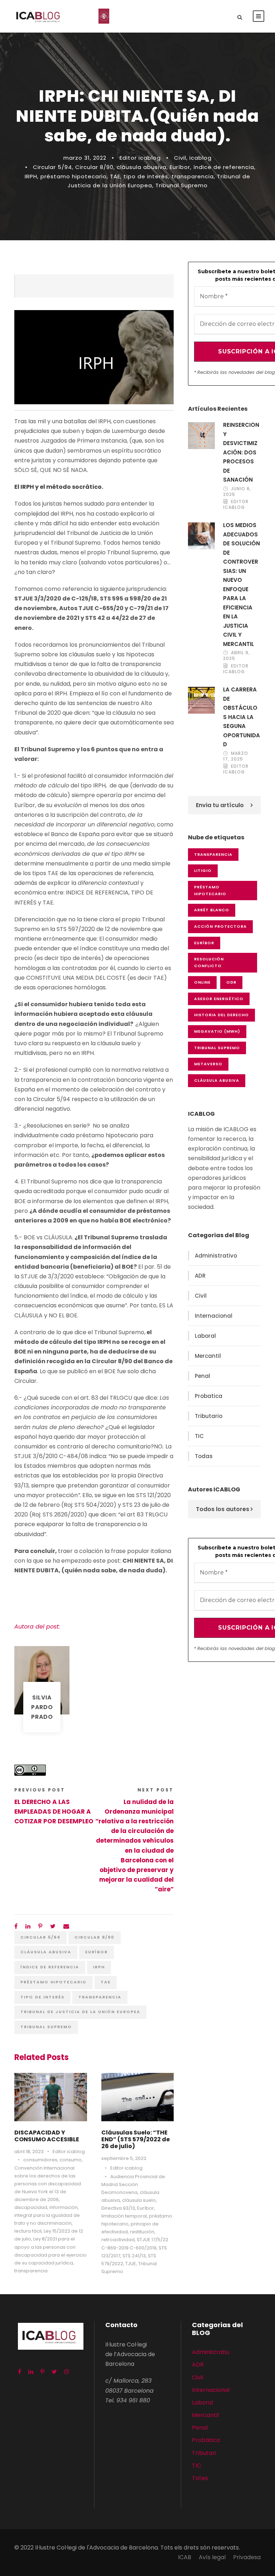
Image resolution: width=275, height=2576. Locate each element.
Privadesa (247, 2557)
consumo (71, 2160)
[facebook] (20, 2372)
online (202, 982)
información (64, 2207)
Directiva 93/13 (118, 2208)
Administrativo (216, 1256)
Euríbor (180, 167)
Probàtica (206, 2440)
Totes (200, 2478)
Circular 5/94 (52, 167)
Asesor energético (219, 999)
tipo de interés (146, 176)
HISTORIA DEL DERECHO (221, 1015)
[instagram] (67, 2372)
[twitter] (54, 2372)
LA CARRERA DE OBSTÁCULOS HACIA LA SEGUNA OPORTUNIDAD (242, 717)
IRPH (31, 176)
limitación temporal (124, 2216)
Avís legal (212, 2557)
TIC (199, 1436)
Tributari (204, 2453)
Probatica (209, 1396)
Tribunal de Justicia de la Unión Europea (80, 2012)
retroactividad (118, 2240)
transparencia (193, 176)
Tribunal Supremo (182, 185)
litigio (203, 870)
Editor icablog (140, 158)
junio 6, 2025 (237, 491)
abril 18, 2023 (29, 2152)
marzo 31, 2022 (85, 158)
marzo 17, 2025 (236, 756)
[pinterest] (42, 2372)
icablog (201, 158)
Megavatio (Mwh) (217, 1031)
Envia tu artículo (220, 805)
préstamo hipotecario (74, 176)
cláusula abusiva (142, 167)
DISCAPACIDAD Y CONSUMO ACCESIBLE (47, 2136)
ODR (231, 982)
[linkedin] (31, 2372)
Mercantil (208, 1356)
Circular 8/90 (94, 167)
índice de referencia (224, 167)
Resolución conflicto (209, 962)
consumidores (40, 2160)
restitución (142, 2232)
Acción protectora (220, 926)
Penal (202, 1376)
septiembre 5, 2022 (124, 2158)
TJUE (131, 2264)
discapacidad (31, 2207)
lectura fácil (28, 2231)
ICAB (185, 2557)
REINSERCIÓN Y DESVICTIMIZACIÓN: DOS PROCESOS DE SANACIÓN (241, 452)
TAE (115, 176)
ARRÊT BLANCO (212, 910)
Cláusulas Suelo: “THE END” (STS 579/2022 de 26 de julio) (136, 2139)
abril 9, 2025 (237, 655)
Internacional (214, 1316)
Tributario (209, 1416)
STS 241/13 (134, 2256)
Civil (180, 158)
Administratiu (211, 2352)
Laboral (205, 1336)
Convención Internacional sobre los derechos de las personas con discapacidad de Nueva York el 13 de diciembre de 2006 (48, 2184)
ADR (200, 1276)
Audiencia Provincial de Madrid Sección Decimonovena (133, 2184)
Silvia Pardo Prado (42, 1707)
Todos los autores (223, 1509)
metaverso (208, 1064)
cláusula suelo (139, 2200)
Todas (204, 1456)
